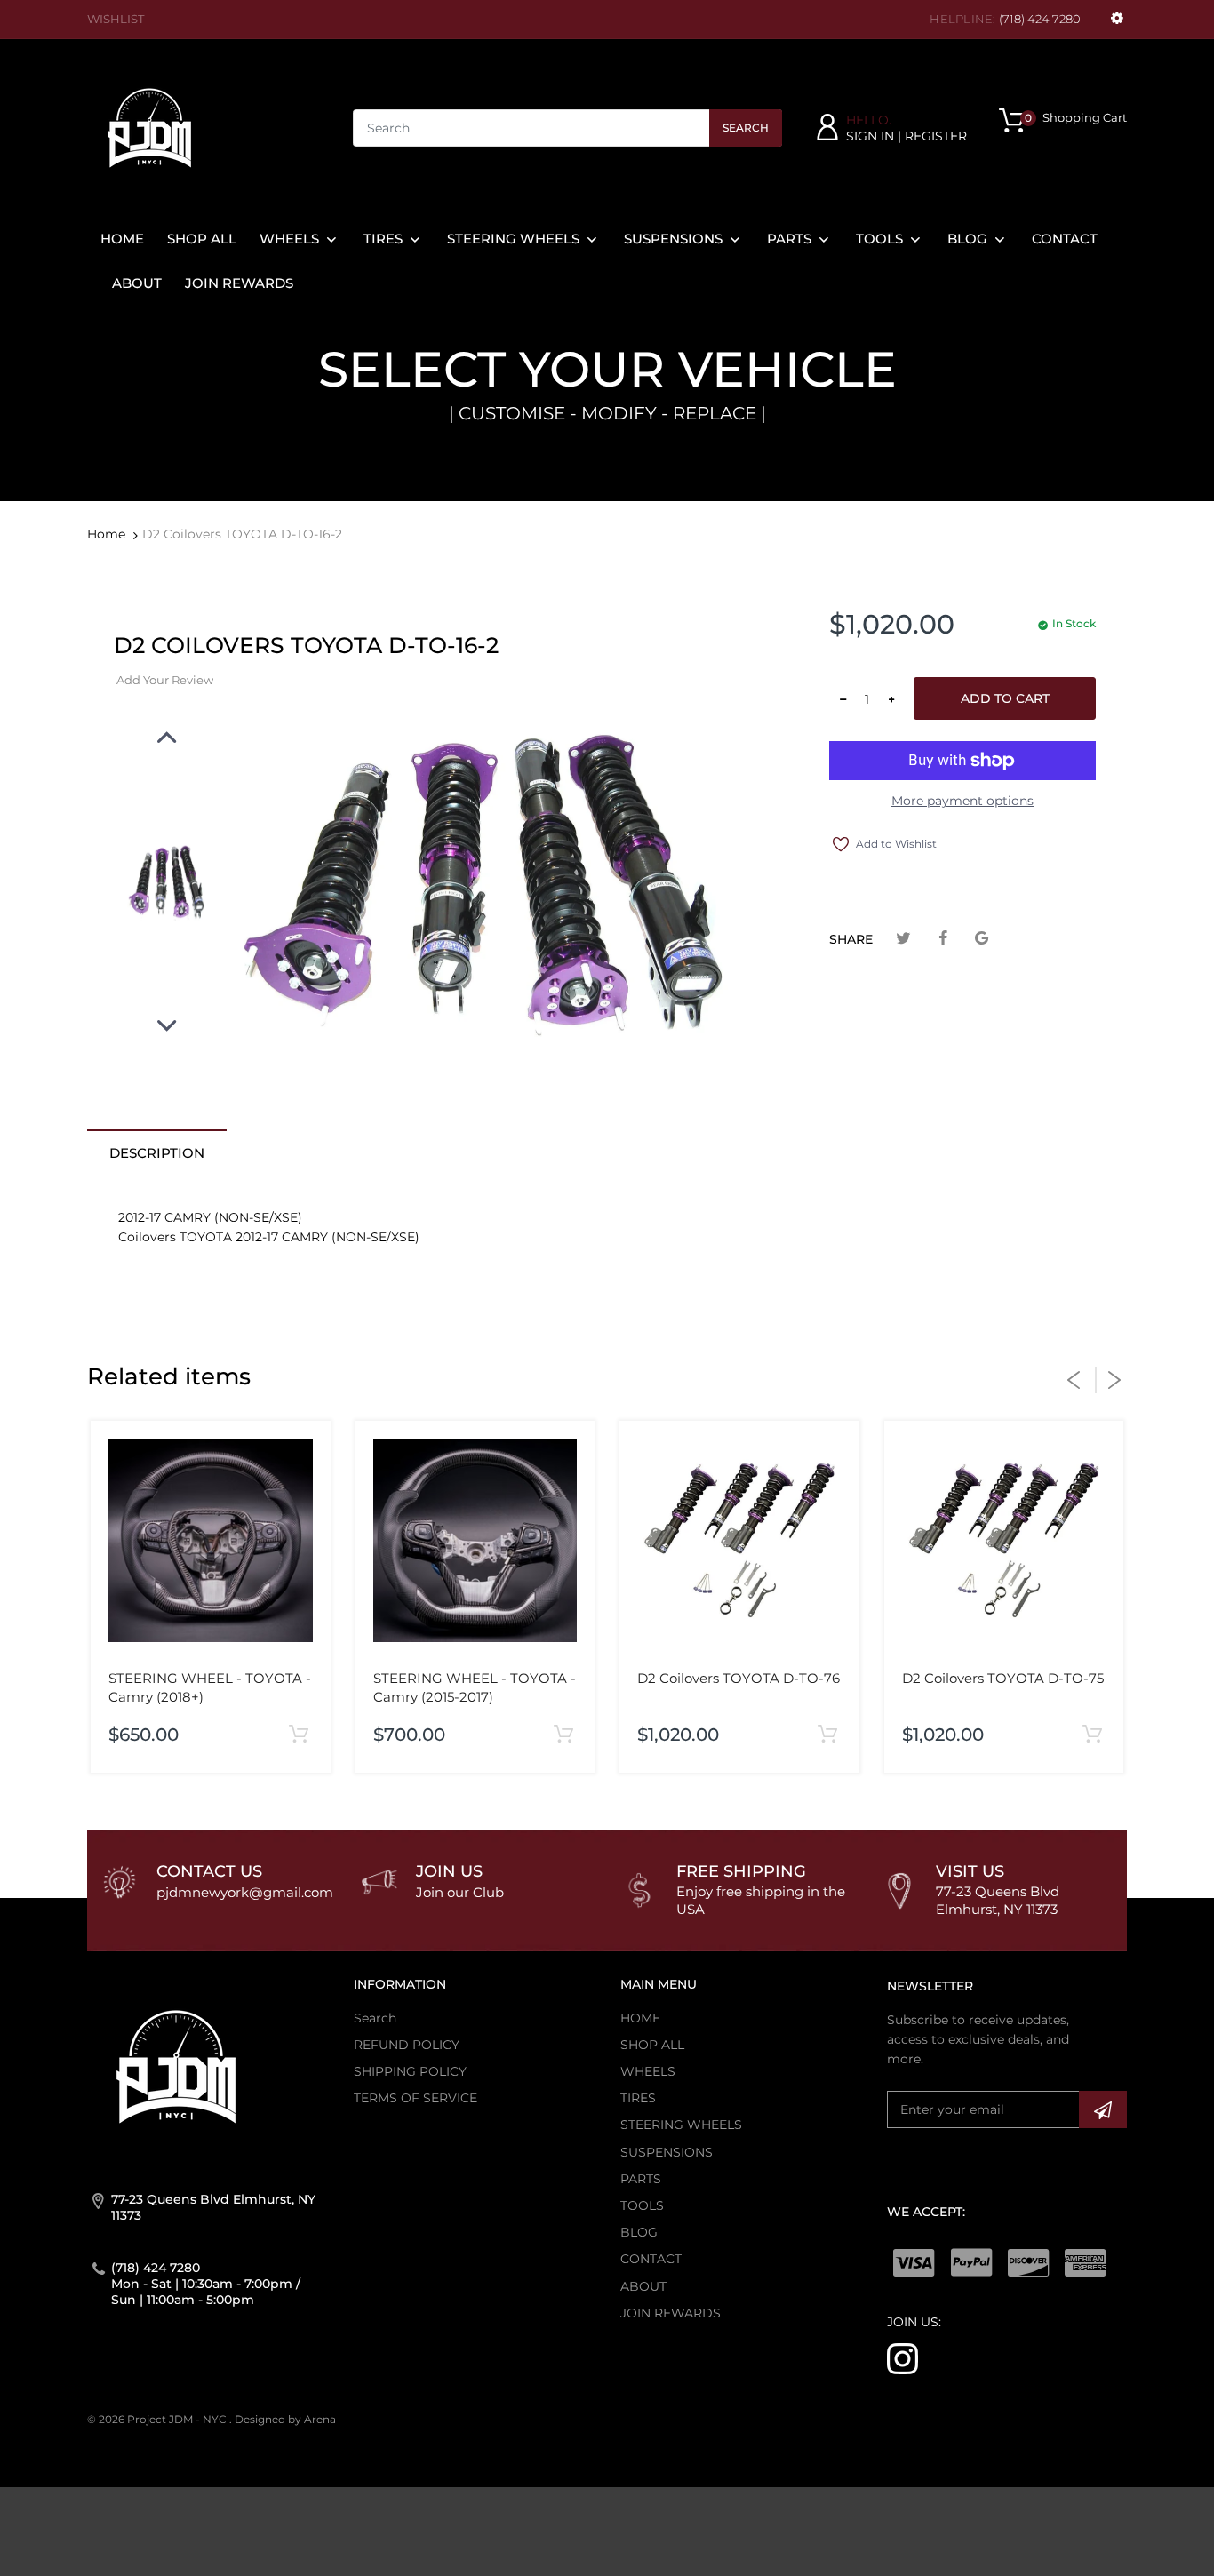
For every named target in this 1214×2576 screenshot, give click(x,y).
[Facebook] (942, 939)
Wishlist (116, 19)
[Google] (982, 939)
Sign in (870, 136)
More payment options (962, 801)
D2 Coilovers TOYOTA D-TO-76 (739, 1678)
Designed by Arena (285, 2419)
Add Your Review (165, 680)
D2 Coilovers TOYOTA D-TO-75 (1003, 1678)
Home (106, 534)
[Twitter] (903, 939)
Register (936, 136)
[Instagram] (903, 2357)
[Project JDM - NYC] (149, 127)
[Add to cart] (299, 1735)
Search (746, 128)
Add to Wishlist (896, 844)
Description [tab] (157, 1153)
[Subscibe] (1103, 2109)
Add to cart (1005, 698)
